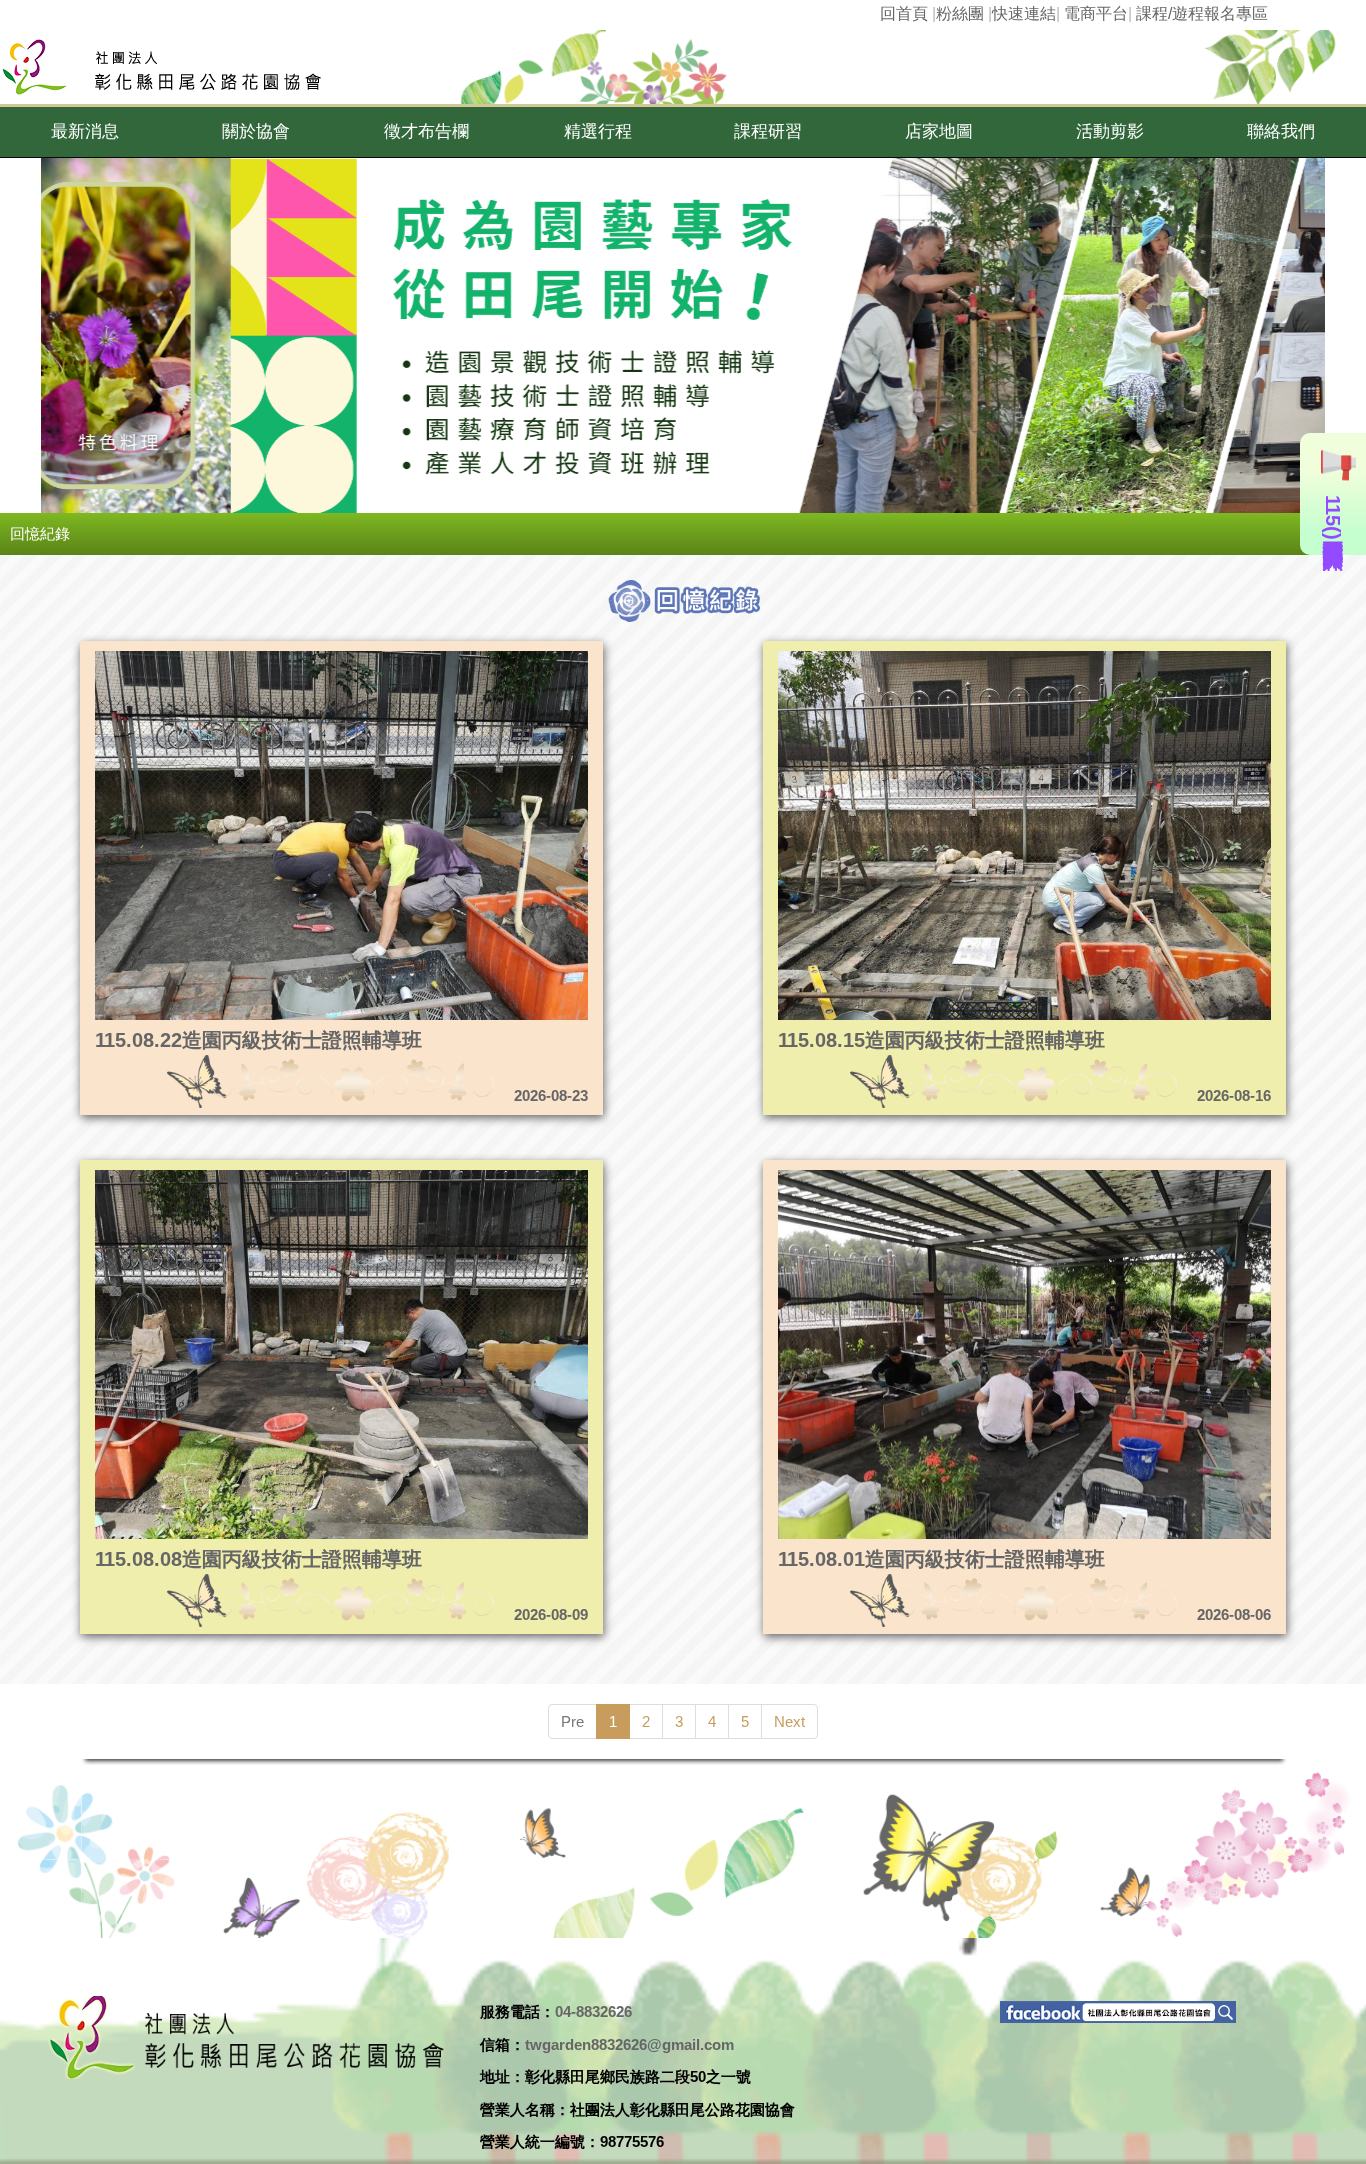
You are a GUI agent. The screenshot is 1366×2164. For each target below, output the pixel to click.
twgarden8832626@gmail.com (629, 2044)
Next (789, 1721)
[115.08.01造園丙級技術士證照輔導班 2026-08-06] (959, 1175)
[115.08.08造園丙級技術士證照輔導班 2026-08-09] (276, 1175)
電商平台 (1096, 13)
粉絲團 (960, 13)
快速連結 (1024, 13)
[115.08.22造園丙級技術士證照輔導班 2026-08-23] (276, 656)
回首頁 (904, 13)
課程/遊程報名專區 (1202, 13)
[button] (85, 132)
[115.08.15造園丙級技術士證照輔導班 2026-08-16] (959, 656)
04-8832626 (593, 2011)
